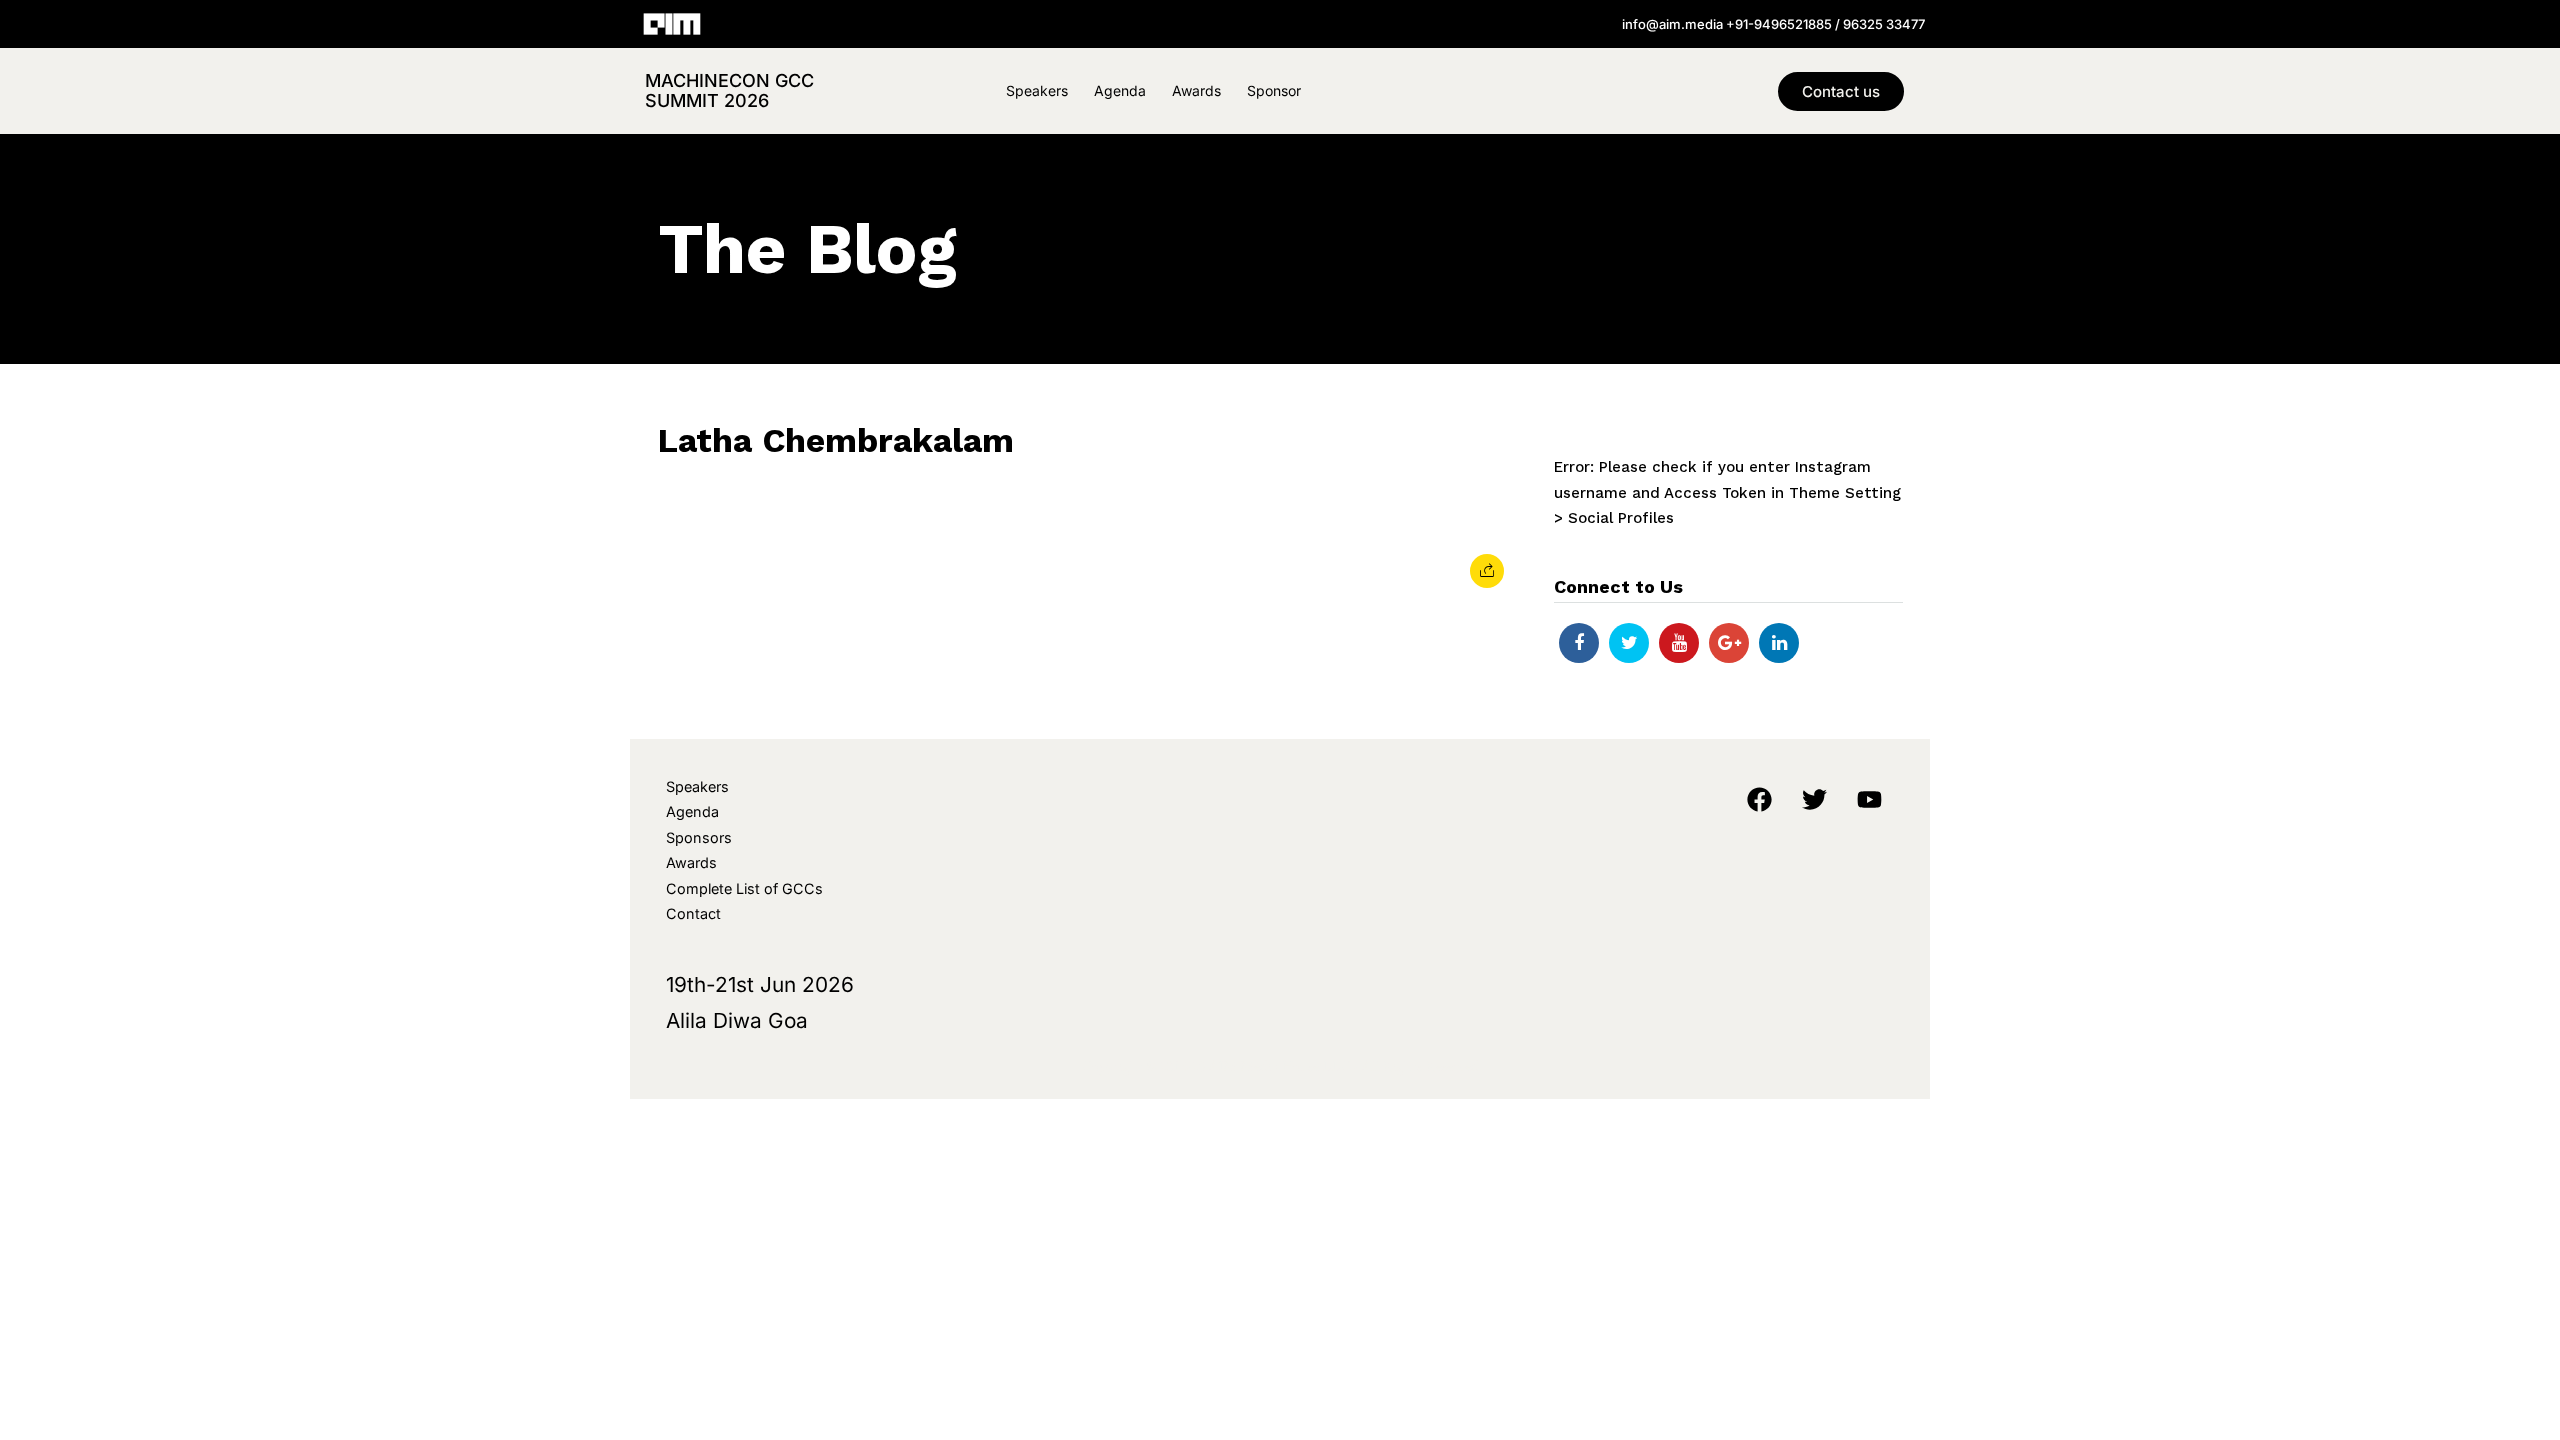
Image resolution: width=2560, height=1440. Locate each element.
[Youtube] (1679, 643)
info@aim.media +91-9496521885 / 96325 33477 (1773, 24)
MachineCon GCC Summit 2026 (729, 90)
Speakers (1037, 90)
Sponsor (1274, 90)
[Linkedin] (1779, 643)
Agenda (1120, 90)
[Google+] (1729, 643)
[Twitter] (1629, 643)
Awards (1196, 90)
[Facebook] (1579, 643)
